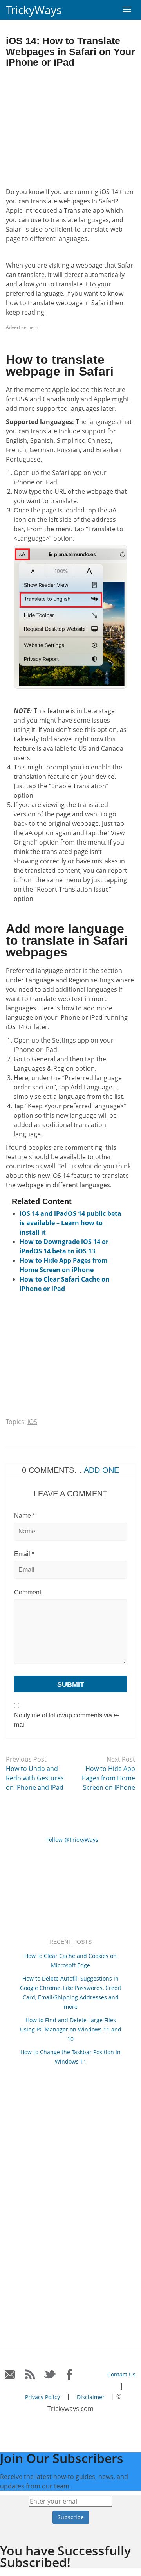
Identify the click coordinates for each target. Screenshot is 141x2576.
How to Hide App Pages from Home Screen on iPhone (108, 1778)
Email (24, 1554)
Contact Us (121, 2374)
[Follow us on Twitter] (50, 2375)
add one (101, 1470)
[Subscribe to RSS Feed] (30, 2375)
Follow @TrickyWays (72, 1840)
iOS (32, 1422)
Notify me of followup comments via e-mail (67, 1720)
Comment (28, 1592)
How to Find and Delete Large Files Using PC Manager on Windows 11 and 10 (71, 2029)
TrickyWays (34, 10)
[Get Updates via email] (10, 2375)
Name (24, 1516)
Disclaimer (91, 2397)
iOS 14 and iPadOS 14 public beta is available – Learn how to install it (70, 1223)
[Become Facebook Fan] (70, 2375)
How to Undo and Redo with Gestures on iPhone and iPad (35, 1778)
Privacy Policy (42, 2397)
